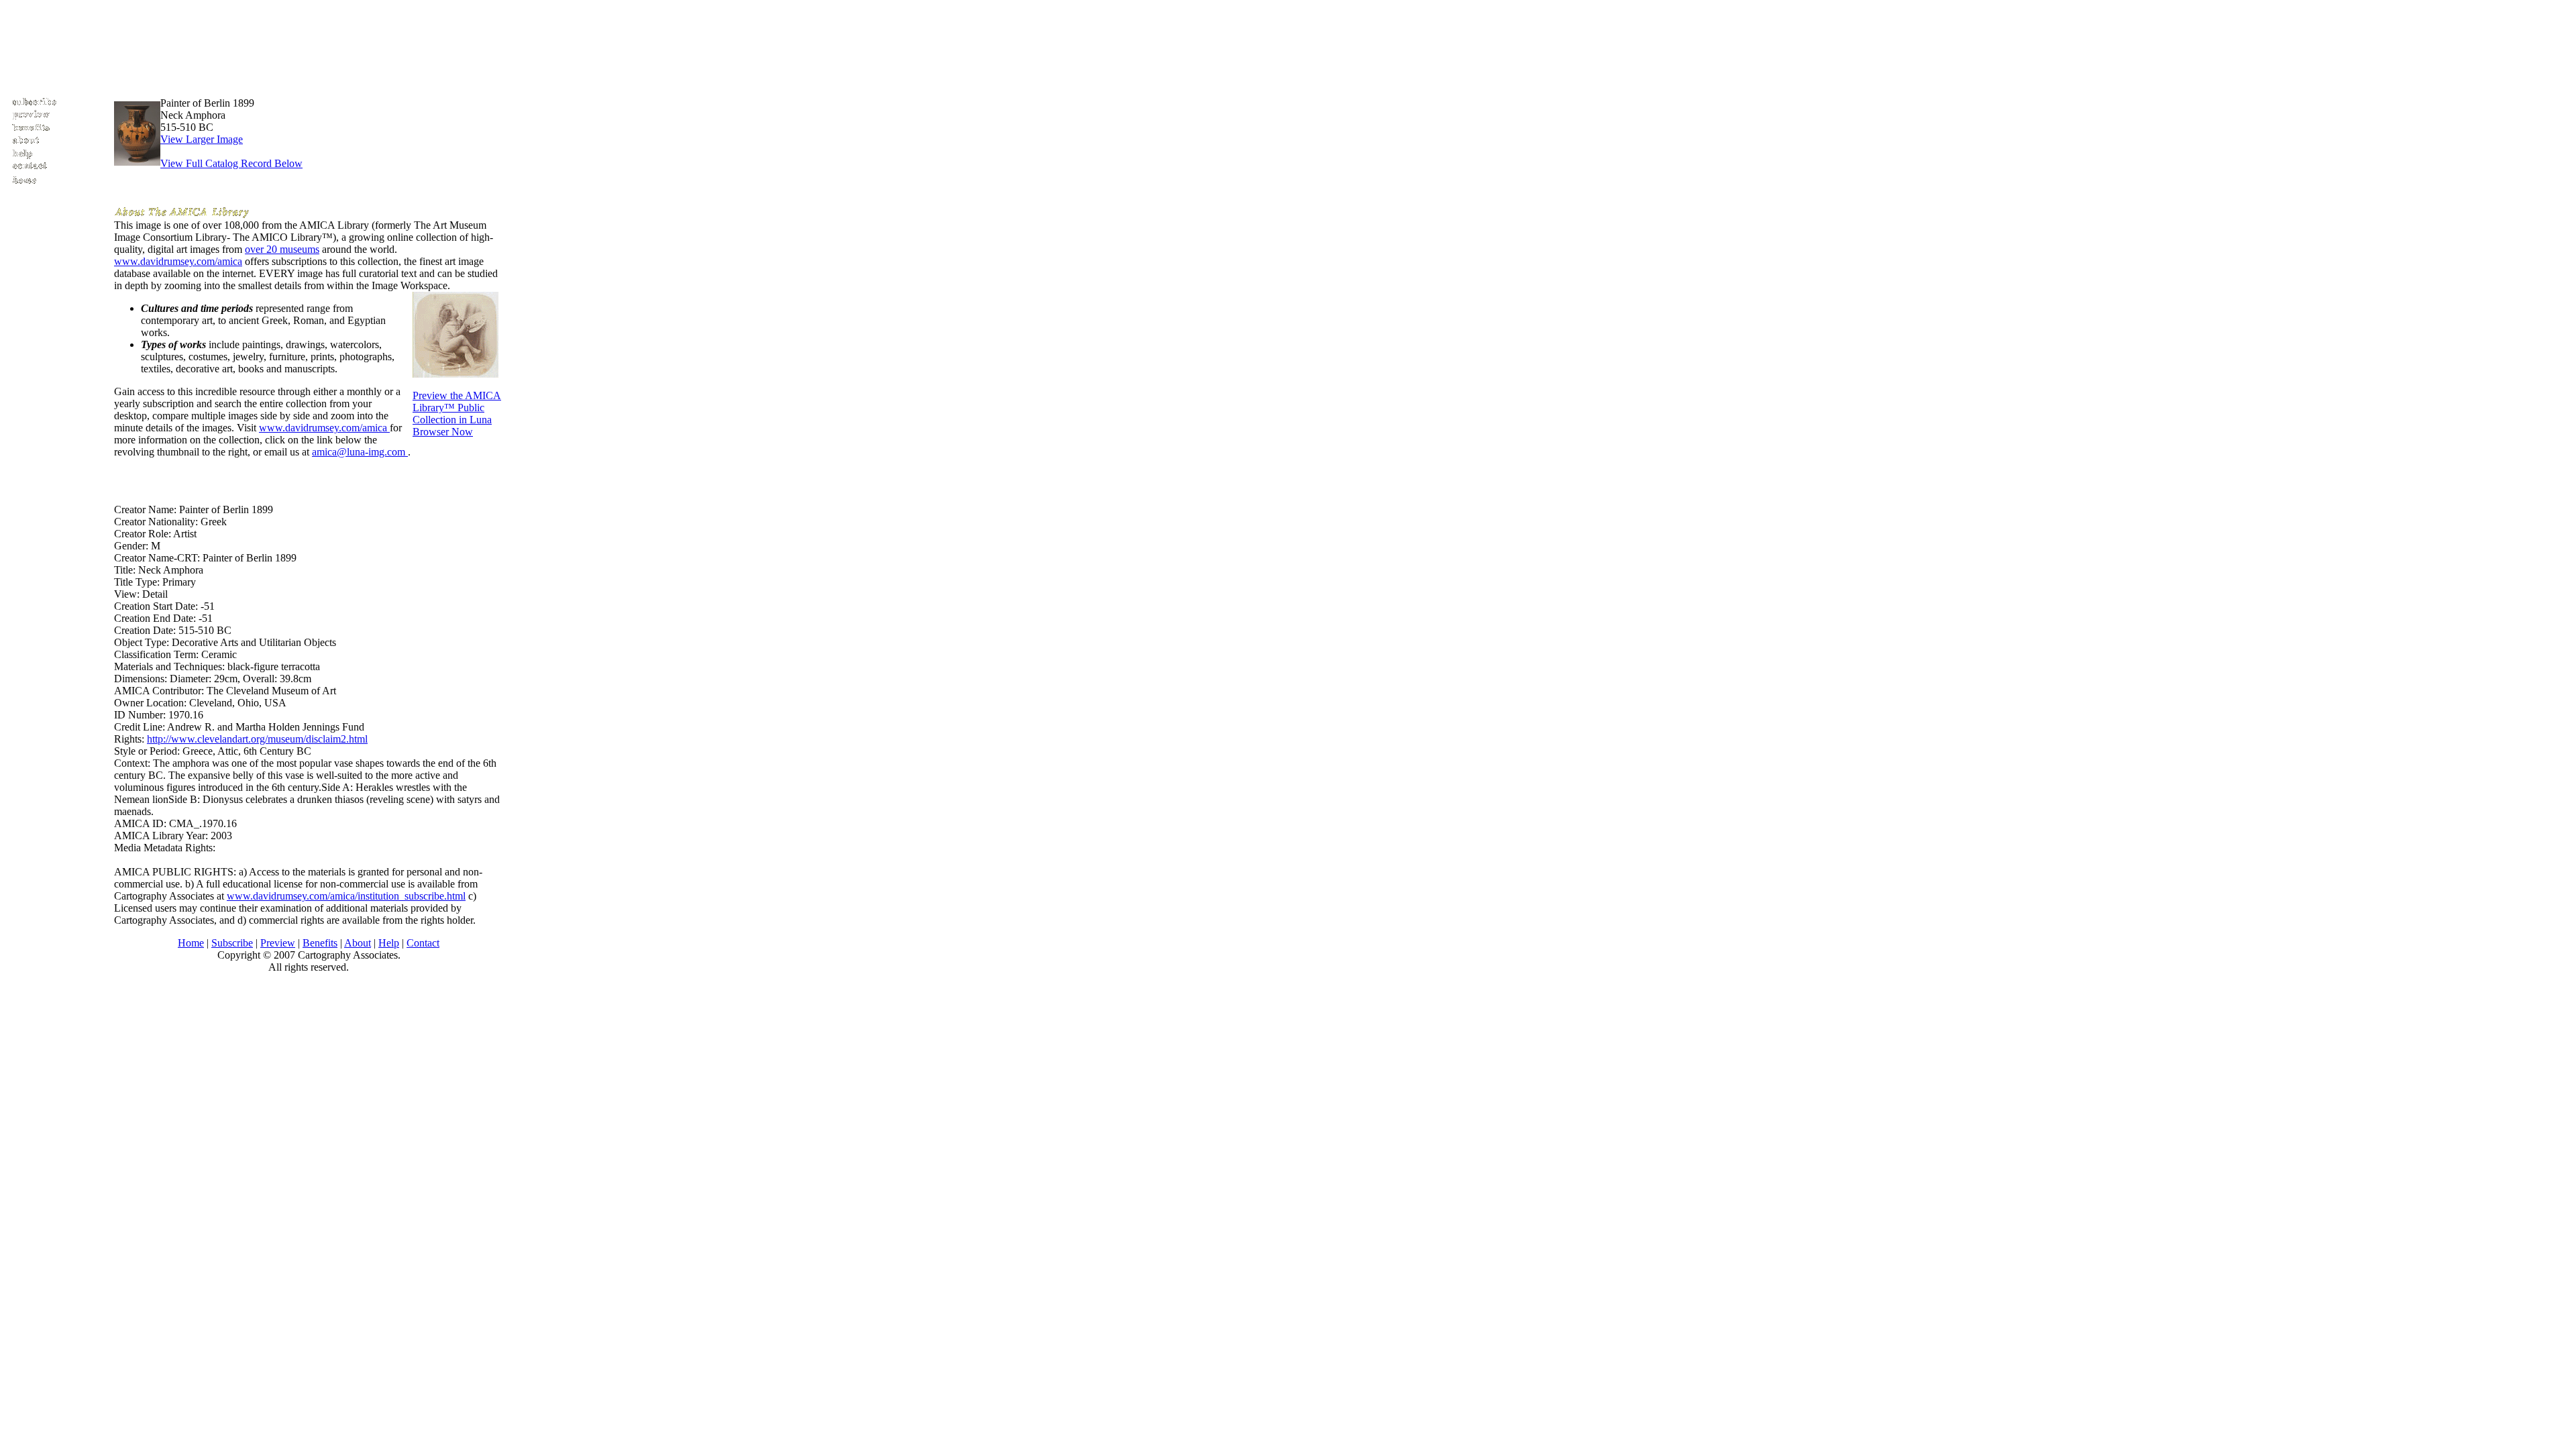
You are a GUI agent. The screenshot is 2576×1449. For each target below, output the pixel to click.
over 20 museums (282, 249)
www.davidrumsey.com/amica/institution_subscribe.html (346, 896)
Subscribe (232, 943)
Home (191, 943)
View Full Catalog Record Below (231, 163)
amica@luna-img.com (360, 452)
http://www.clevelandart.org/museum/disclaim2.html (257, 739)
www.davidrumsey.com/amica (178, 261)
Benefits (320, 943)
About (358, 943)
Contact (423, 943)
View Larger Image (202, 139)
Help (389, 943)
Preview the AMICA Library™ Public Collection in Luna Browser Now (457, 414)
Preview (278, 943)
